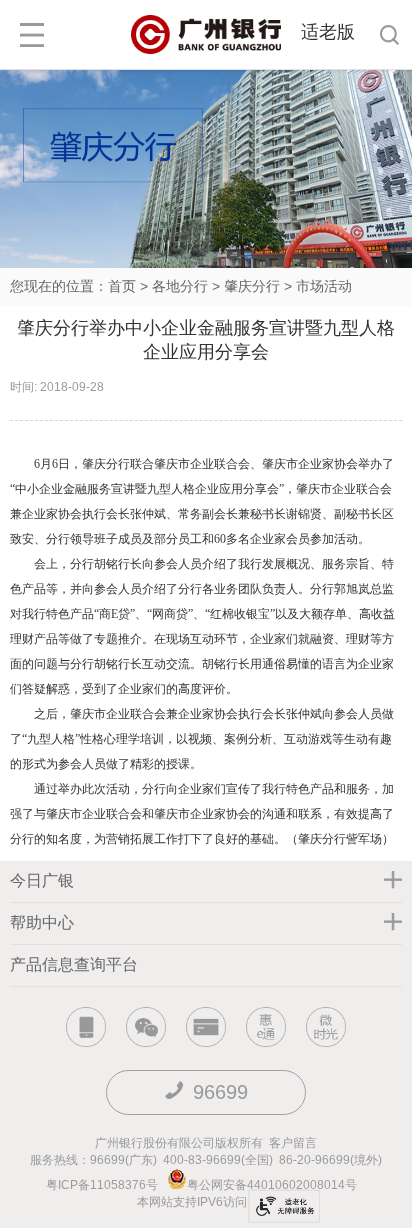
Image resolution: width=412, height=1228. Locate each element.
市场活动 (324, 286)
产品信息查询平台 (74, 964)
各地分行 (180, 286)
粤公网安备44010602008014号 (273, 1185)
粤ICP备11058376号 (102, 1185)
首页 (122, 286)
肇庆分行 (252, 286)
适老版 (328, 32)
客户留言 (293, 1143)
